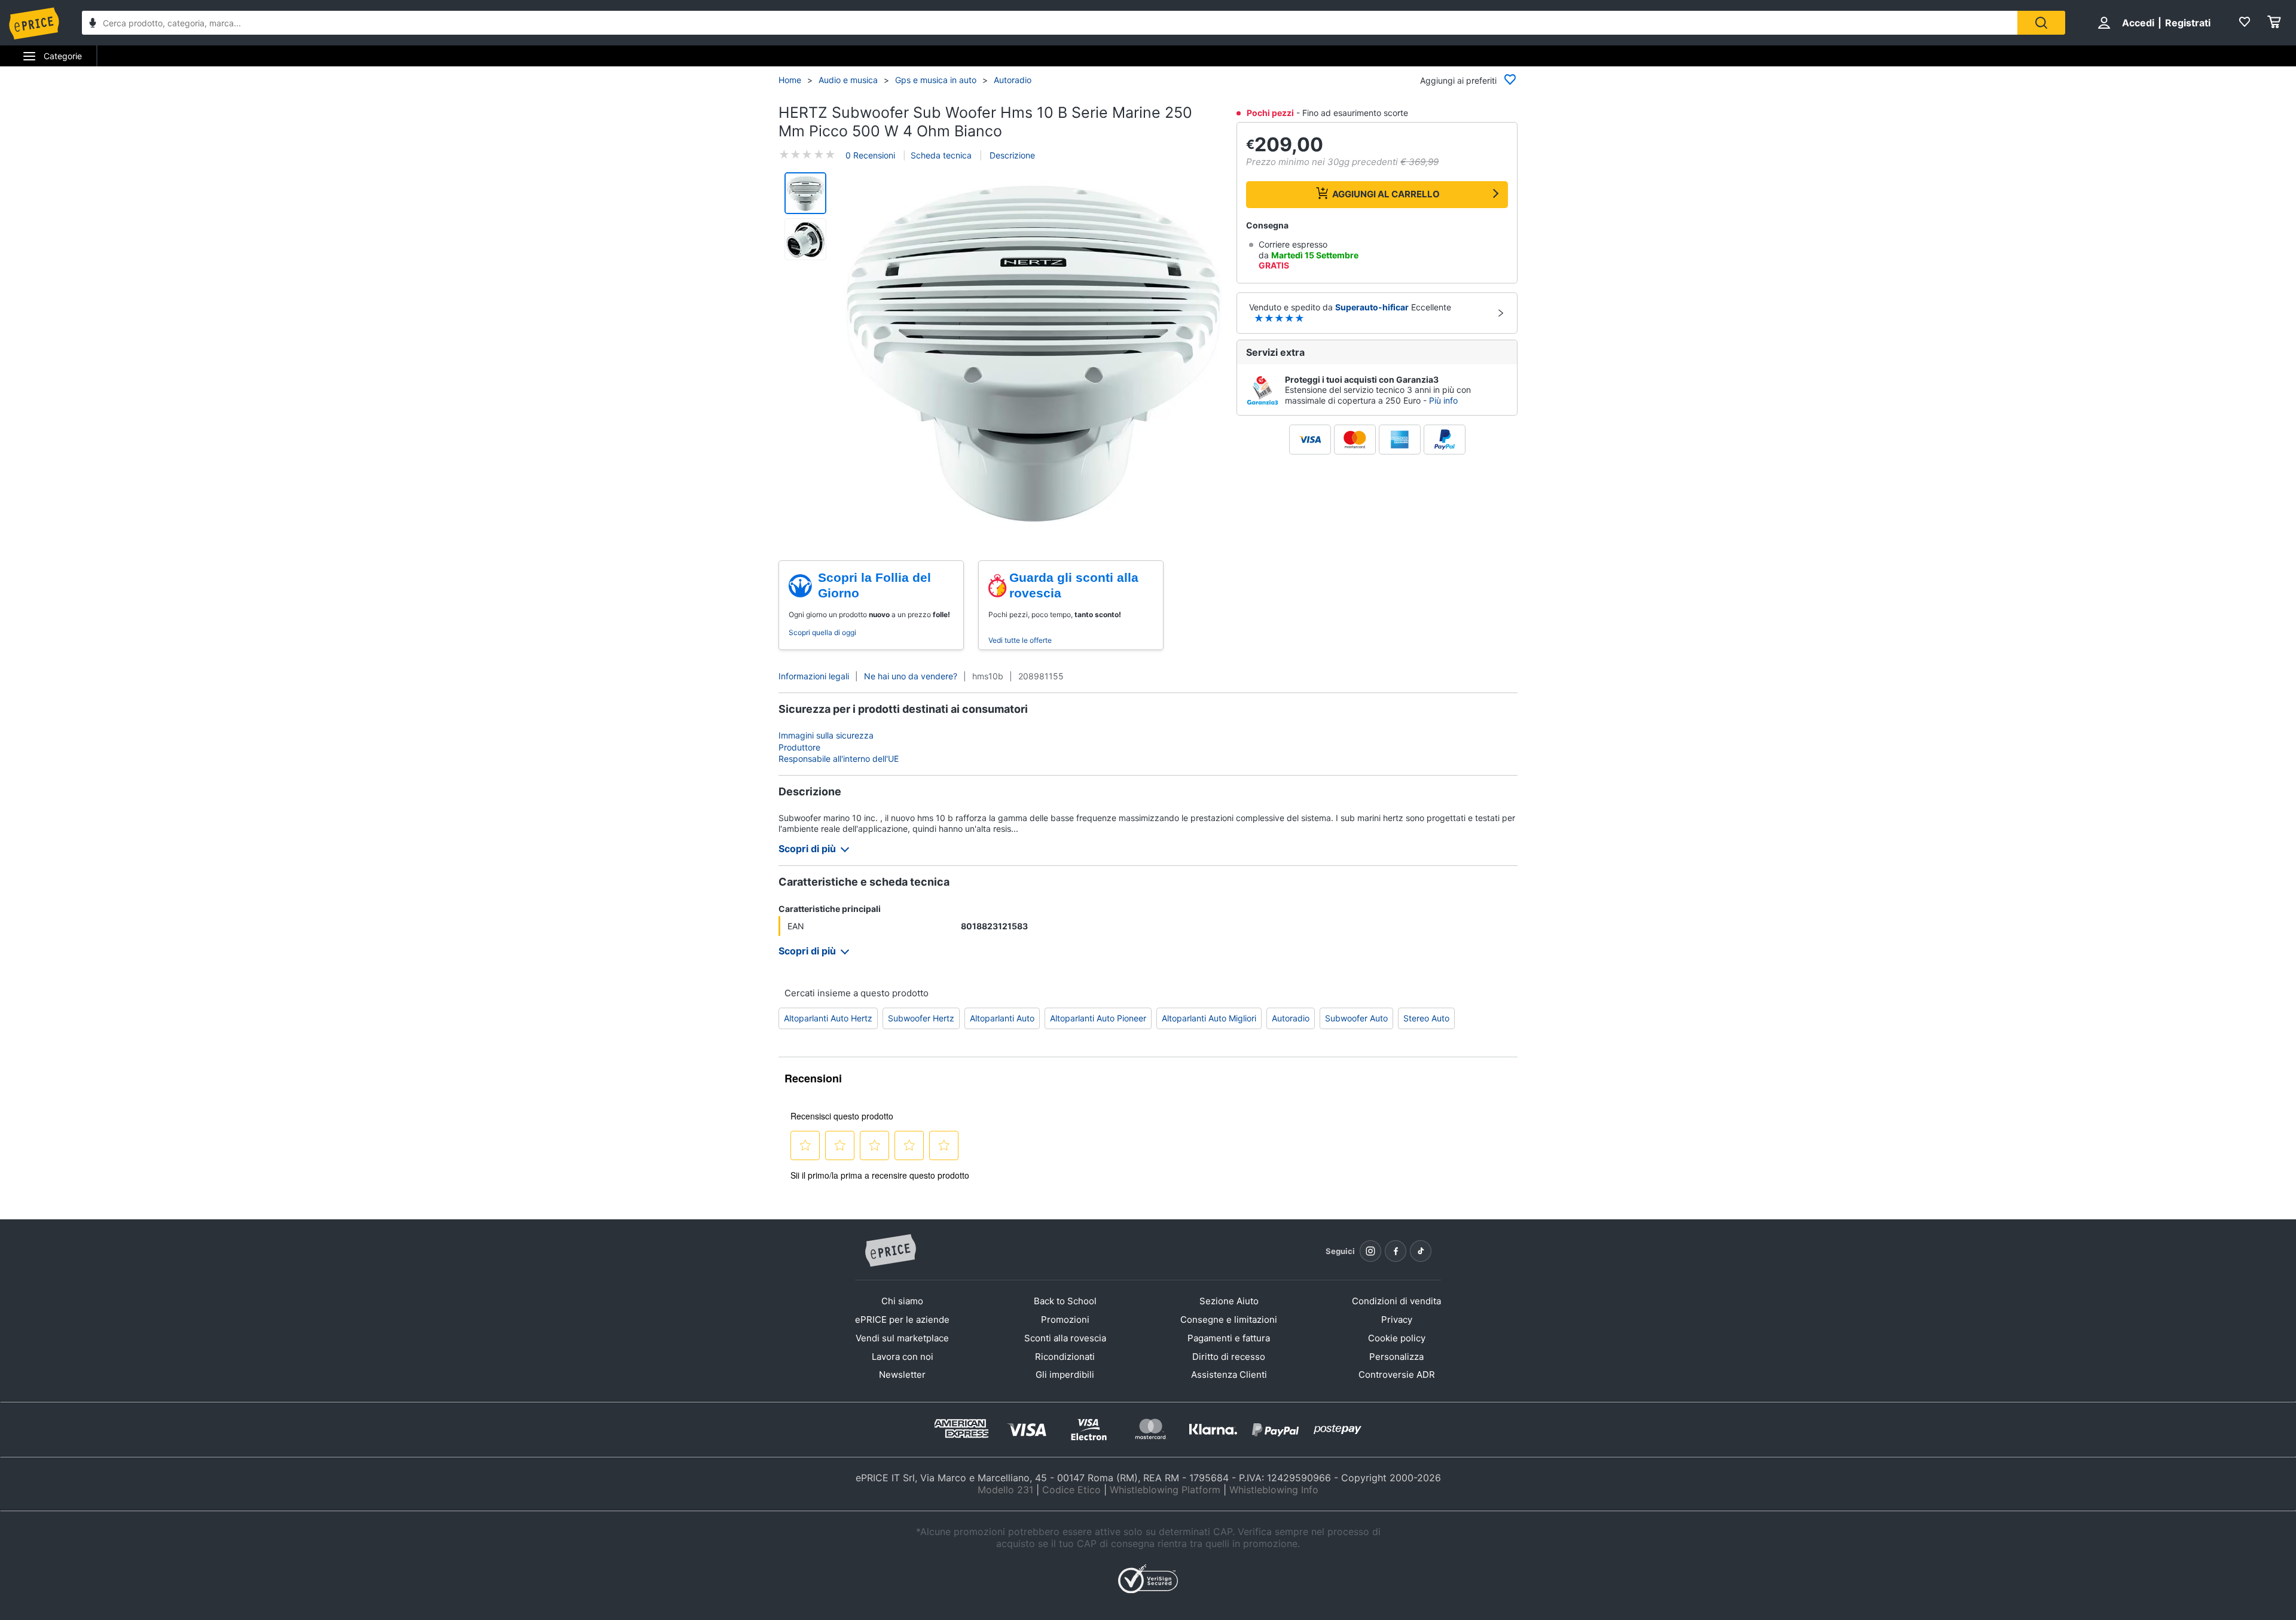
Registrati (2188, 23)
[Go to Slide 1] (805, 193)
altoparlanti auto (1002, 1018)
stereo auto (1426, 1018)
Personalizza (1396, 1357)
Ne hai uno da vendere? (911, 676)
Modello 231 (1005, 1490)
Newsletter (902, 1375)
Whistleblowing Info (1274, 1490)
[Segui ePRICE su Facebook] (1396, 1251)
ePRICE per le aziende (902, 1320)
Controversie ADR (1397, 1375)
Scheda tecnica (941, 155)
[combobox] (1050, 23)
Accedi (2138, 23)
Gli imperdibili (1065, 1375)
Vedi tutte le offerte (1020, 640)
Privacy (1397, 1320)
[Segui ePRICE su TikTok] (1421, 1251)
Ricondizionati (1065, 1357)
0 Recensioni (870, 155)
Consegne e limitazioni (1229, 1320)
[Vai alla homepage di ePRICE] (890, 1251)
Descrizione (1011, 155)
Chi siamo (902, 1301)
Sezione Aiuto (1229, 1301)
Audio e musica (848, 80)
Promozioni (1065, 1320)
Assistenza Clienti (1229, 1375)
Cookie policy (1397, 1338)
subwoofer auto (1356, 1018)
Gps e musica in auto (936, 80)
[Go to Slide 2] (805, 239)
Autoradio (1013, 80)
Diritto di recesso (1229, 1357)
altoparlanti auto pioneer (1098, 1018)
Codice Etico (1071, 1490)
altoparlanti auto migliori (1209, 1018)
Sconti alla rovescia (1065, 1338)
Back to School (1065, 1301)
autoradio (1291, 1018)
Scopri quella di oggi (822, 632)
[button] (1033, 354)
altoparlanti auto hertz (828, 1018)
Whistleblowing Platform (1165, 1490)
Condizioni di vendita (1396, 1301)
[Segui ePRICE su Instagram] (1370, 1251)
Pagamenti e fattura (1229, 1338)
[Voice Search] (93, 24)
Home (790, 80)
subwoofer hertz (921, 1018)
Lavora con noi (903, 1357)
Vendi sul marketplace (902, 1338)
